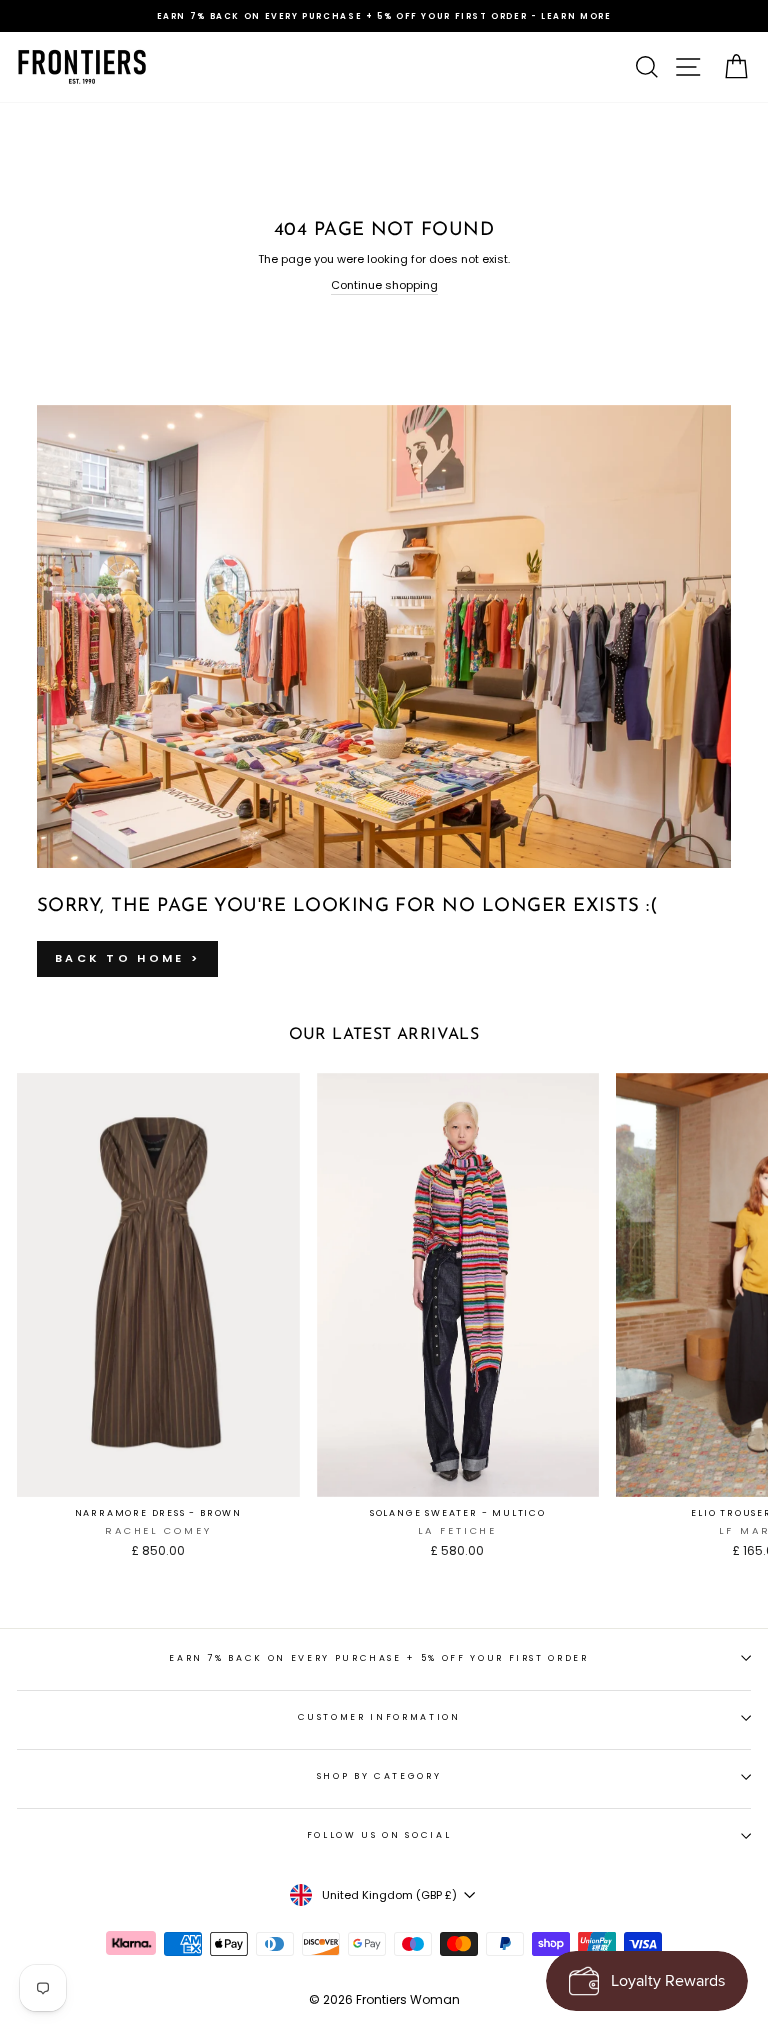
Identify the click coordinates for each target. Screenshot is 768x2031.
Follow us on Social (379, 1835)
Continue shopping (384, 285)
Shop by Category (379, 1776)
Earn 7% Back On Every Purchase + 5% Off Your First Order (378, 1658)
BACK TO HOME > (127, 958)
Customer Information (379, 1717)
